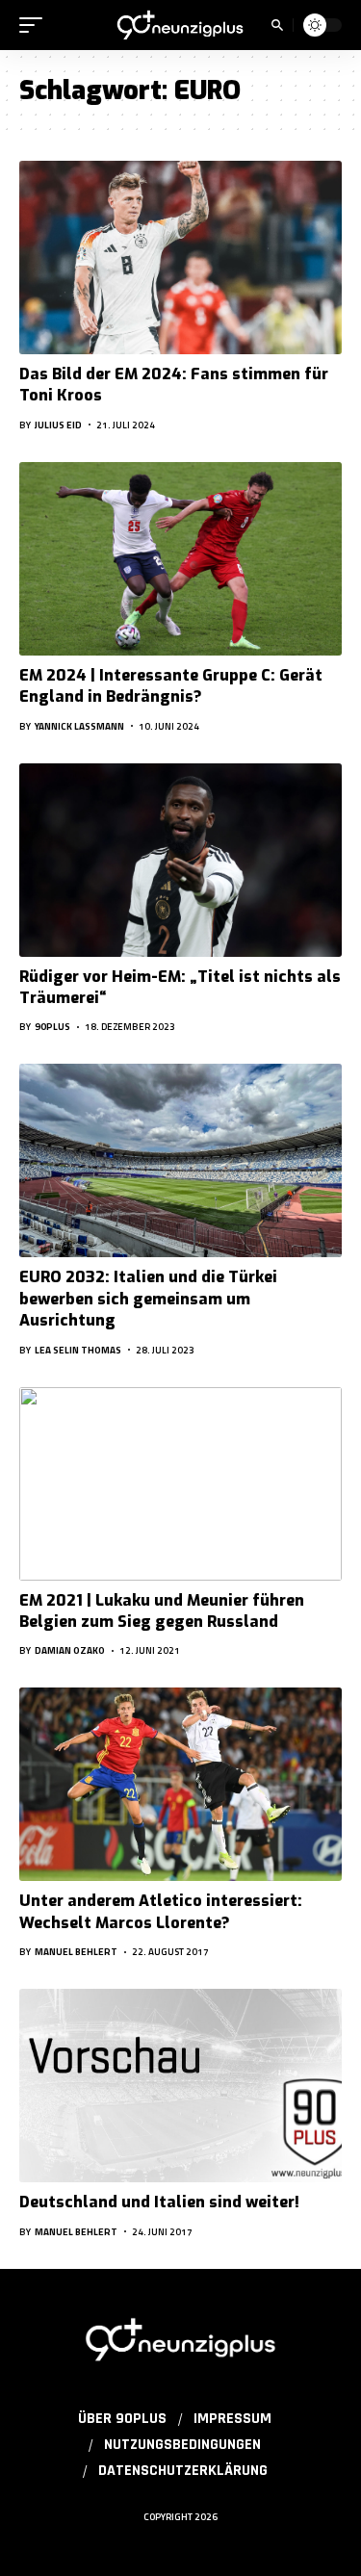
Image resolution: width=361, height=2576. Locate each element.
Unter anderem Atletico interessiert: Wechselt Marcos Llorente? (161, 1911)
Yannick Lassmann (79, 726)
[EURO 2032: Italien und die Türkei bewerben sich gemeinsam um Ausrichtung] (180, 1160)
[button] (36, 25)
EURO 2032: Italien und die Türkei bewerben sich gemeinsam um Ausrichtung (148, 1299)
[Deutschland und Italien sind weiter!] (180, 2086)
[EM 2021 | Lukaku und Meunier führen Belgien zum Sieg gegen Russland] (180, 1484)
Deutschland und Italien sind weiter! (159, 2202)
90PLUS (52, 1027)
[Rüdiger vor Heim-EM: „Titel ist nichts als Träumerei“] (180, 860)
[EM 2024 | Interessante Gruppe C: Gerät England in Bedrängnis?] (180, 559)
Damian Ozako (70, 1650)
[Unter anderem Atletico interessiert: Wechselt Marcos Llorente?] (180, 1784)
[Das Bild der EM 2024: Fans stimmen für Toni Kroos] (180, 258)
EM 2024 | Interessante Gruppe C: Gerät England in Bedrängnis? (171, 686)
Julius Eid (58, 425)
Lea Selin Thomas (78, 1350)
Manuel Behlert (76, 1952)
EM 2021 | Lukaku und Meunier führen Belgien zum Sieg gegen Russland (162, 1611)
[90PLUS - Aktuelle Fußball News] (181, 25)
